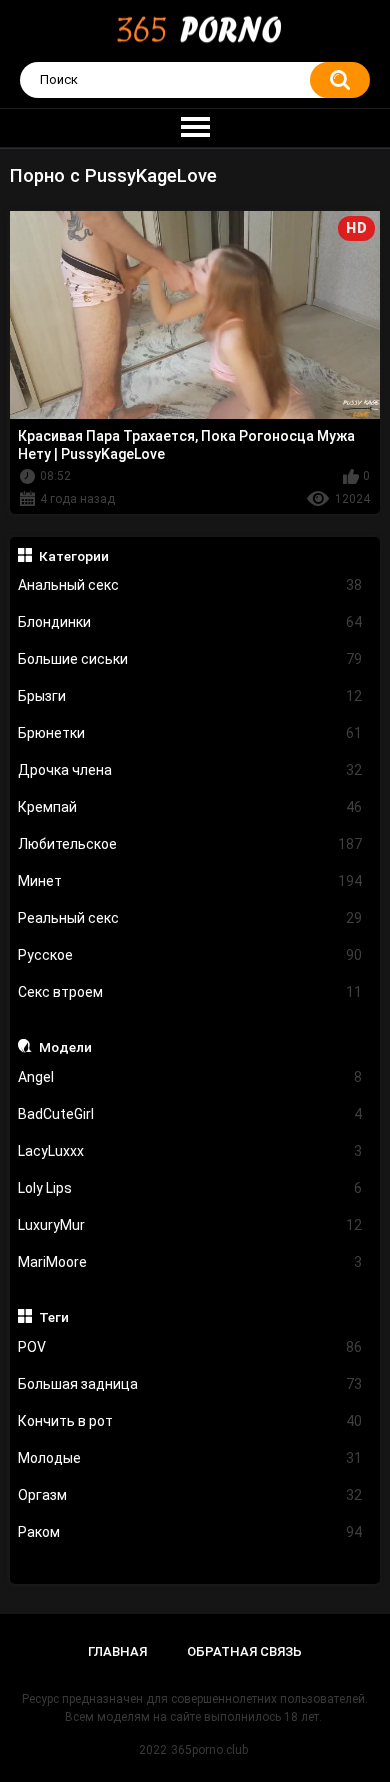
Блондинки (190, 622)
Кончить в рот (190, 1421)
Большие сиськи (190, 659)
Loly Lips (190, 1188)
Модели (65, 1047)
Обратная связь (244, 1651)
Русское (190, 955)
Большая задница (190, 1384)
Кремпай (190, 807)
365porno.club (209, 1750)
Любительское (190, 844)
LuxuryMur (190, 1225)
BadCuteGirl (190, 1114)
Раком (190, 1532)
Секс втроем (190, 992)
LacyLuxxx (190, 1151)
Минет (190, 881)
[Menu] (195, 128)
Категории (74, 556)
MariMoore (190, 1262)
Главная (117, 1651)
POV (190, 1347)
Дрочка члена (190, 770)
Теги (54, 1317)
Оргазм (190, 1495)
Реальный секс (190, 918)
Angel (190, 1077)
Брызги (190, 696)
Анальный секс (190, 585)
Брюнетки (190, 733)
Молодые (190, 1458)
